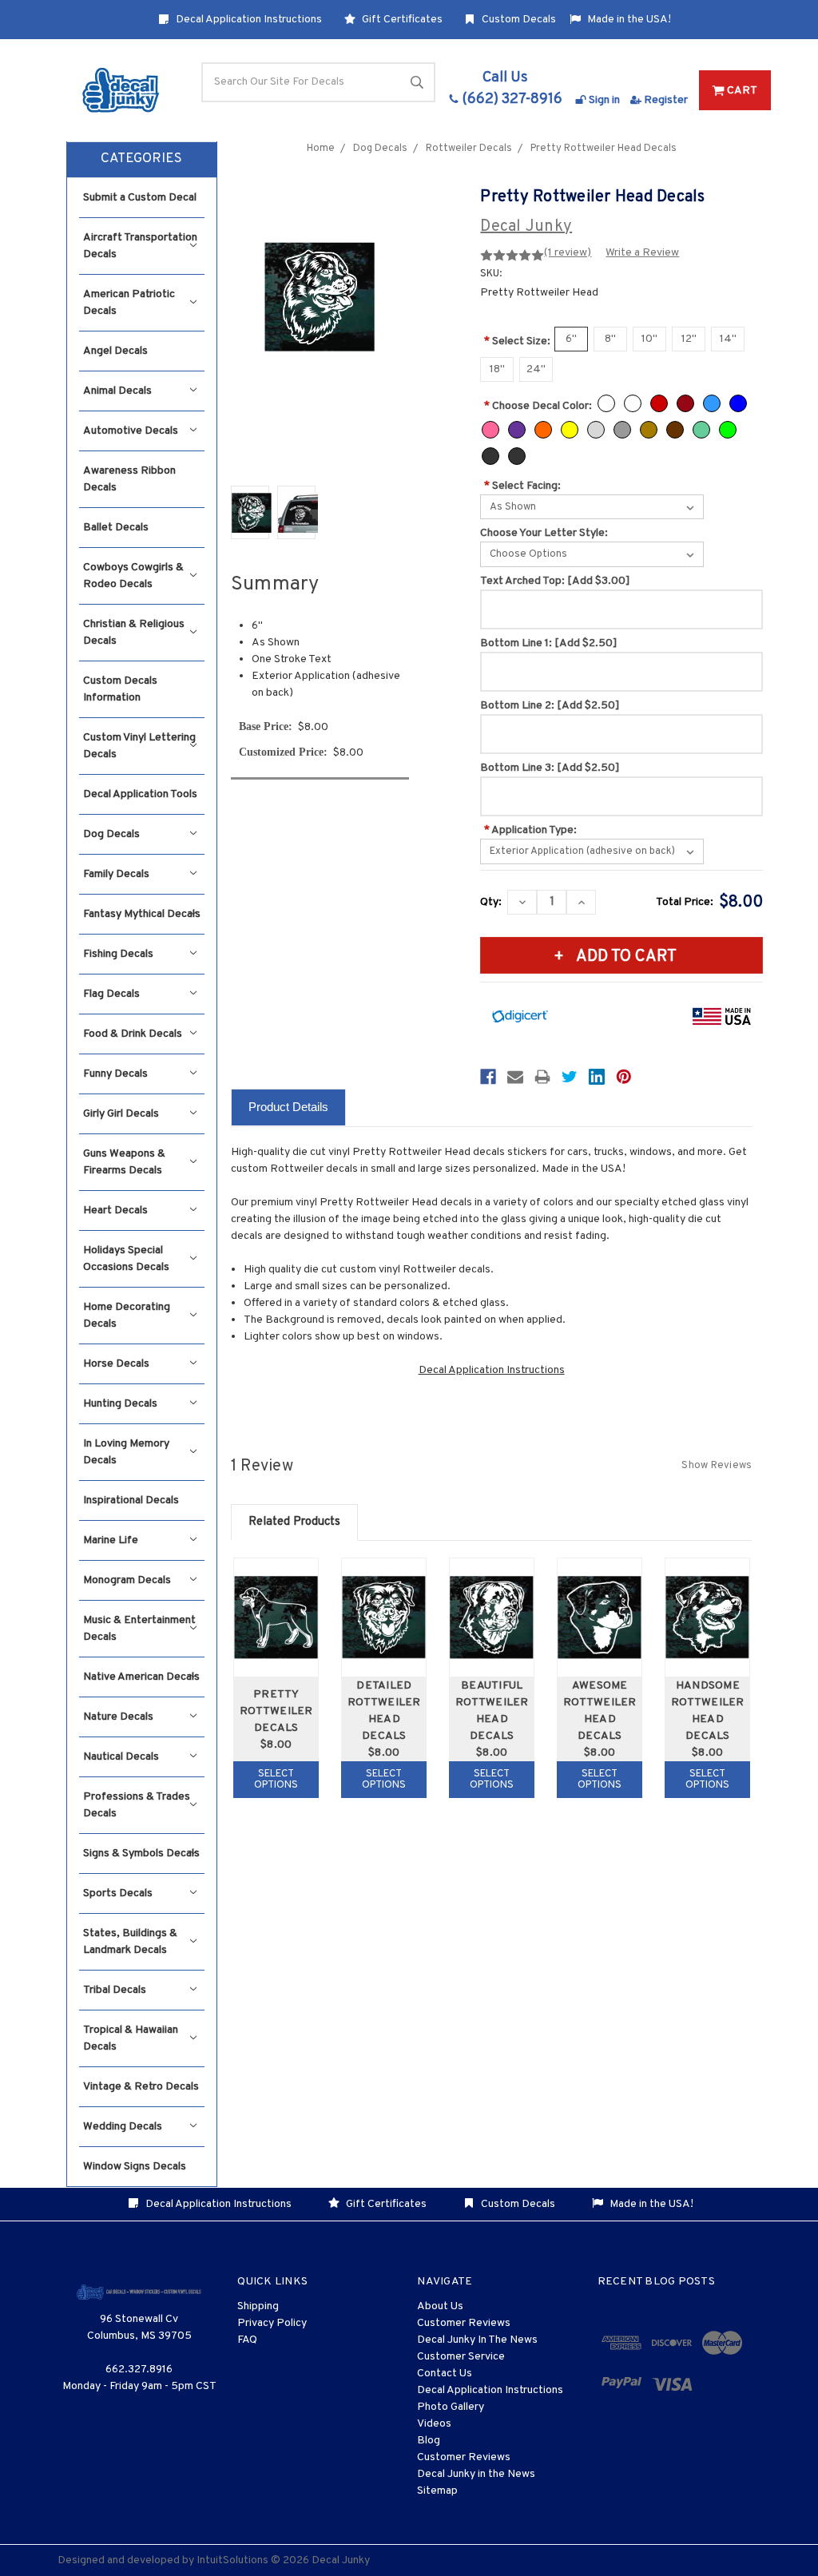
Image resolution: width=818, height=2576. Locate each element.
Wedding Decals (123, 2127)
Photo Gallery (451, 2407)
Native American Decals (141, 1677)
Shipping (258, 2306)
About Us (440, 2306)
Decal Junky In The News (477, 2340)
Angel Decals (115, 351)
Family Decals (116, 874)
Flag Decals (111, 994)
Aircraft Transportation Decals (140, 246)
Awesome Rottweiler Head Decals (600, 1711)
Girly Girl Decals (121, 1114)
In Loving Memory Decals (126, 1452)
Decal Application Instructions (248, 20)
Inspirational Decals (131, 1500)
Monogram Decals (127, 1580)
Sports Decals (118, 1893)
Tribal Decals (115, 1990)
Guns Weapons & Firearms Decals (124, 1162)
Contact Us (445, 2374)
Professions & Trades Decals (137, 1805)
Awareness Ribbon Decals (129, 479)
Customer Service (461, 2357)
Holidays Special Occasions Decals (126, 1259)
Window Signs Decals (135, 2167)
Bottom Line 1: (549, 643)
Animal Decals (117, 391)
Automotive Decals (131, 431)
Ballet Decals (116, 528)
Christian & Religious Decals (134, 633)
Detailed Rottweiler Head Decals (384, 1711)
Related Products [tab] (294, 1522)
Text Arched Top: (555, 581)
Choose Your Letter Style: (544, 533)
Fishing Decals (118, 954)
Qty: (491, 902)
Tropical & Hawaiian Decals (131, 2038)
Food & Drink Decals (133, 1034)
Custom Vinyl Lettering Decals (139, 746)
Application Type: (530, 830)
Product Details (288, 1107)
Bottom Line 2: (550, 706)
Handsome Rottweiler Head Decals (708, 1711)
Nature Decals (118, 1717)
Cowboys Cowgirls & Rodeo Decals (133, 576)
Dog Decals (111, 834)
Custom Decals (518, 20)
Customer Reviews (464, 2323)
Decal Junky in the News (476, 2474)
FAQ (247, 2340)
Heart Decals (115, 1211)
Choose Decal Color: (538, 406)
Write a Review (642, 253)
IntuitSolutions (232, 2560)
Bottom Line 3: (550, 768)
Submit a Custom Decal (140, 198)
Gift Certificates (401, 20)
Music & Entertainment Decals (139, 1629)
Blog (429, 2441)
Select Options (276, 1780)
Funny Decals (115, 1074)
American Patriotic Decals (129, 303)
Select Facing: (522, 486)
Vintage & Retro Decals (141, 2087)
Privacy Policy (272, 2323)
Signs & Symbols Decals (141, 1854)
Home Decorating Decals (127, 1316)
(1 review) (568, 253)
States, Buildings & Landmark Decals (130, 1942)
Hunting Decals (120, 1404)
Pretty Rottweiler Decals (276, 1711)
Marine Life (111, 1540)
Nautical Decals (121, 1757)
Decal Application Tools (140, 794)
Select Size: (517, 341)
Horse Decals (116, 1364)
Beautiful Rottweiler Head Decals (492, 1711)
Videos (434, 2424)
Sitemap (437, 2491)
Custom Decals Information (120, 689)
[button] (142, 160)
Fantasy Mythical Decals (142, 914)
